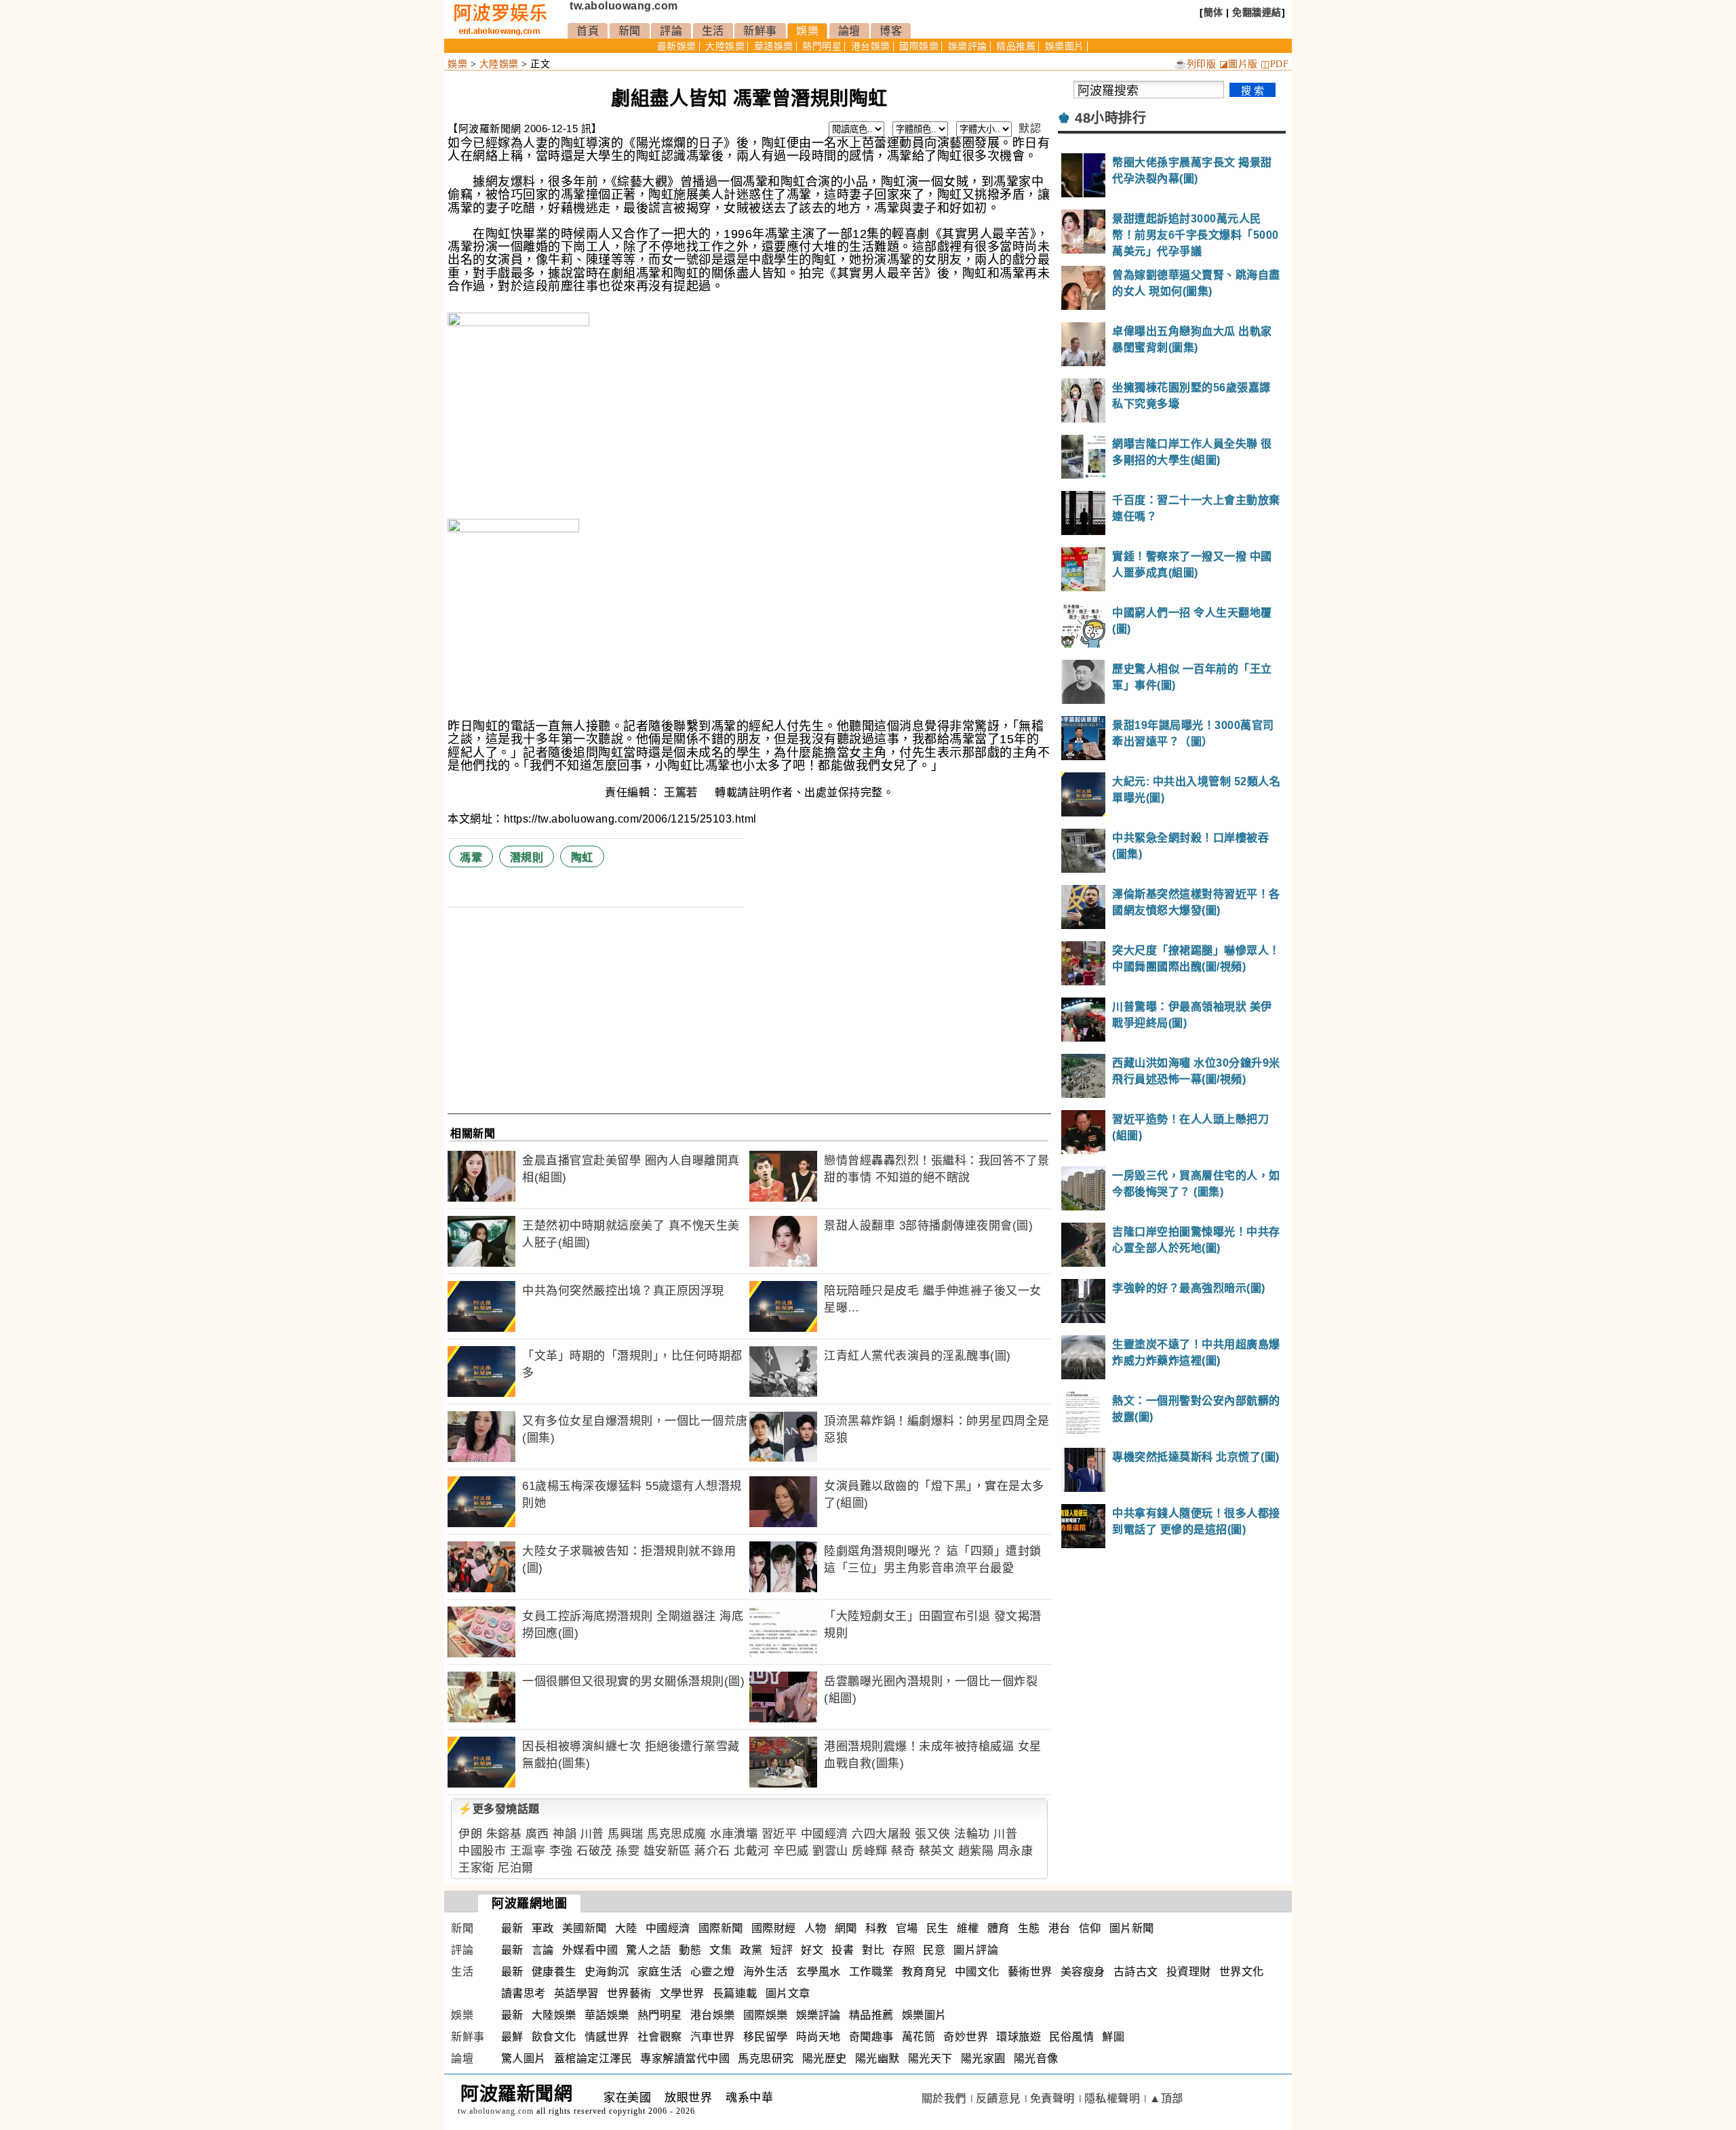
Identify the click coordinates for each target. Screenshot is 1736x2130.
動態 (690, 1950)
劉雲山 (830, 1851)
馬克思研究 (766, 2058)
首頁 (588, 31)
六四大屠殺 (882, 1834)
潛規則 (527, 857)
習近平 (780, 1834)
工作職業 (871, 1972)
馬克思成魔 (677, 1834)
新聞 (630, 31)
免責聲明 (1052, 2098)
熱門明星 (822, 46)
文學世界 (682, 1993)
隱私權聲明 (1112, 2098)
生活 (713, 31)
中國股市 (482, 1851)
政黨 (751, 1950)
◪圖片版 (1239, 64)
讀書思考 (524, 1993)
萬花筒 (919, 2037)
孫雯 (628, 1851)
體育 (999, 1928)
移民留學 (766, 2037)
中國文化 (977, 1972)
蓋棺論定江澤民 (593, 2058)
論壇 (849, 31)
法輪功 (972, 1834)
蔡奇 (903, 1851)
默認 (1030, 129)
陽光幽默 (877, 2058)
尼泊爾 (516, 1868)
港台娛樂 (871, 46)
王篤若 (682, 792)
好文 (812, 1950)
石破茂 (594, 1851)
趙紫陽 (976, 1851)
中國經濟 (825, 1834)
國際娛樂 (919, 46)
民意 (934, 1950)
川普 (592, 1834)
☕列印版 (1195, 64)
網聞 (846, 1928)
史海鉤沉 (607, 1972)
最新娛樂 (677, 46)
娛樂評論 (968, 46)
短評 (782, 1950)
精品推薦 (1016, 46)
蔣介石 (712, 1851)
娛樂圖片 (1065, 46)
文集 (721, 1950)
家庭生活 (660, 1972)
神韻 (565, 1834)
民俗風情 (1071, 2037)
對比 (873, 1950)
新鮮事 (760, 31)
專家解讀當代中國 (685, 2058)
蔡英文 (937, 1851)
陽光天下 (930, 2058)
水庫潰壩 (734, 1834)
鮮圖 (1113, 2037)
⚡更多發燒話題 (499, 1809)
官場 (907, 1928)
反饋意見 (998, 2098)
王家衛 (476, 1868)
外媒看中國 (590, 1950)
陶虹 (582, 857)
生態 (1029, 1928)
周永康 (1015, 1851)
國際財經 (774, 1928)
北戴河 (752, 1851)
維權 (968, 1928)
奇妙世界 (966, 2037)
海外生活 (766, 1972)
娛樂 (807, 31)
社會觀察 (660, 2037)
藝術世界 (1030, 1972)
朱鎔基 (504, 1834)
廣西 (537, 1834)
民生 (938, 1928)
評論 (671, 31)
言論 (543, 1950)
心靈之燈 (713, 1972)
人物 (815, 1928)
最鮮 (512, 2037)
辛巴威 (791, 1851)
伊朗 (470, 1834)
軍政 (543, 1928)
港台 (1060, 1928)
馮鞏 (471, 857)
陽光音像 (1036, 2058)
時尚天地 (818, 2037)
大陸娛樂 (725, 46)
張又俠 (933, 1834)
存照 (904, 1950)
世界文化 (1242, 1972)
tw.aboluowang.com (624, 6)
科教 (876, 1928)
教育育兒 (924, 1972)
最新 (512, 1928)
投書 (843, 1950)
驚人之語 (648, 1950)
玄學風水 (818, 1972)
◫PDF (1275, 64)
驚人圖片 (524, 2058)
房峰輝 (870, 1851)
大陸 (626, 1928)
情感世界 (607, 2037)
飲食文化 (554, 2037)
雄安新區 (667, 1851)
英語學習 (576, 1993)
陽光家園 (983, 2058)
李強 (561, 1851)
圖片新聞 (1132, 1928)
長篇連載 (735, 1993)
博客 (891, 31)
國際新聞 (721, 1928)
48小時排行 (1110, 118)
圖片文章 (788, 1993)
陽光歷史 (825, 2058)
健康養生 (554, 1972)
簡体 (1214, 12)
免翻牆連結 (1257, 12)
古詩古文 (1136, 1972)
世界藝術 (629, 1993)
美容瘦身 (1083, 1972)
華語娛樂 (774, 46)
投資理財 (1189, 1972)
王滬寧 (528, 1851)
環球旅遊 (1019, 2037)
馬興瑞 (626, 1834)
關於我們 (944, 2098)
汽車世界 (713, 2037)
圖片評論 (976, 1950)
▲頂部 (1166, 2098)
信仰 (1090, 1928)
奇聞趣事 (871, 2037)
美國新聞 (585, 1928)
